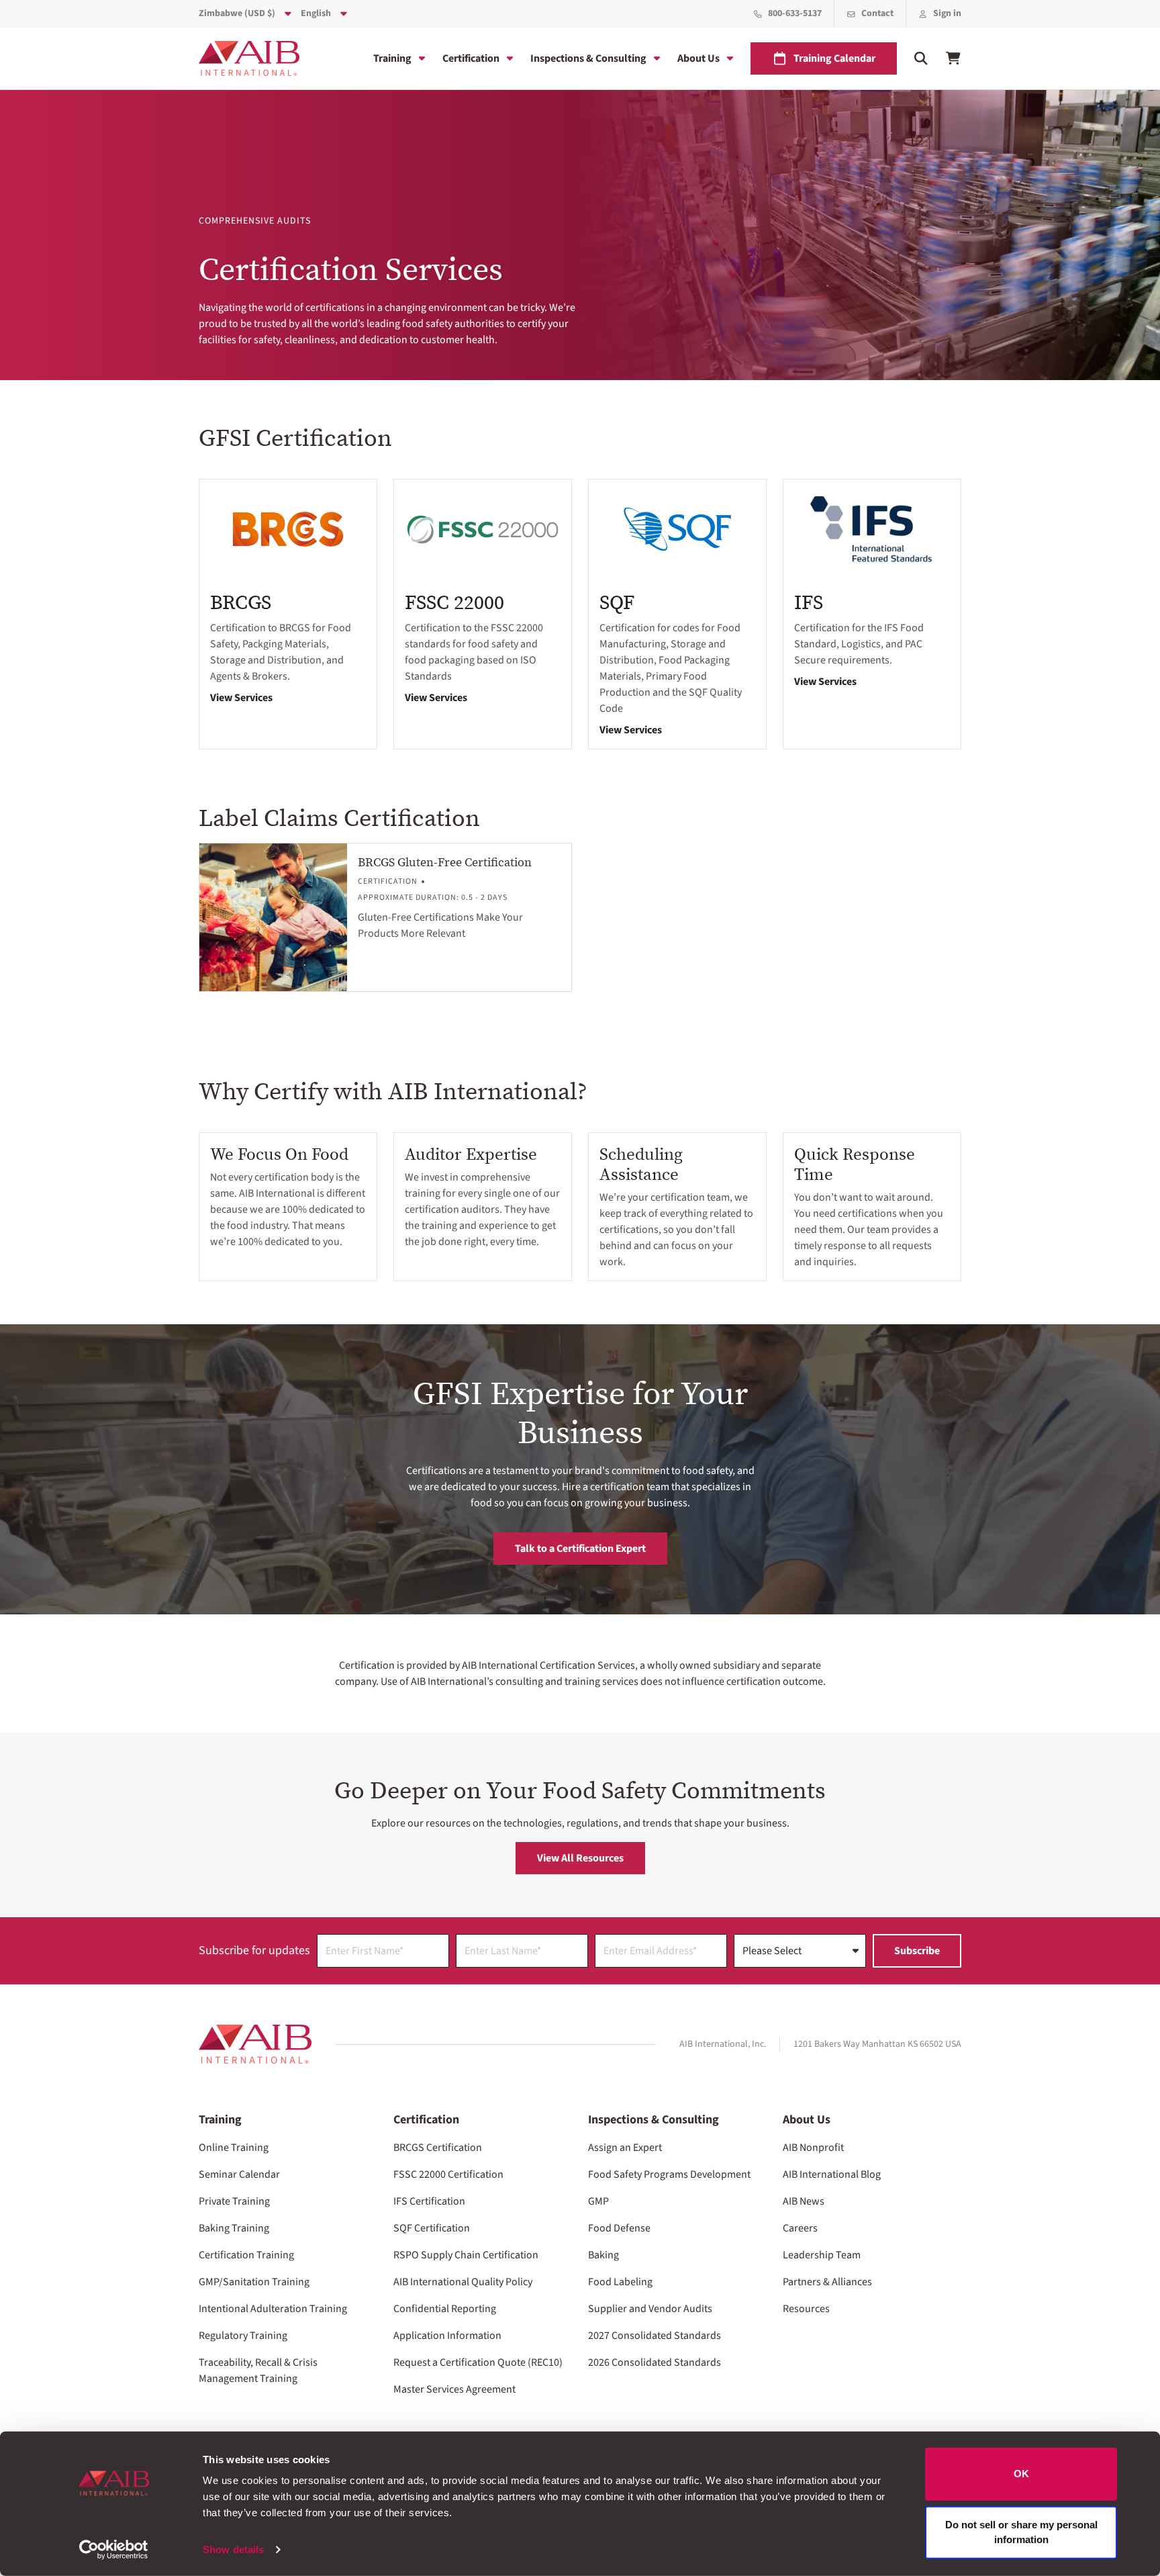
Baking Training (234, 2228)
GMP (598, 2201)
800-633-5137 (795, 13)
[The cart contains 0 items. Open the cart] (953, 58)
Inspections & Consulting (588, 58)
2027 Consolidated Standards (655, 2336)
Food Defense (619, 2228)
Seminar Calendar (239, 2174)
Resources (806, 2309)
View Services (241, 698)
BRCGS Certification (438, 2148)
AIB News (804, 2201)
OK (1021, 2474)
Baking (603, 2255)
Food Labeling (620, 2282)
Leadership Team (822, 2255)
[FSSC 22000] (483, 530)
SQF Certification (432, 2228)
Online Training (234, 2148)
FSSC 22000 (454, 602)
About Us (698, 58)
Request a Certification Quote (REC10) (478, 2362)
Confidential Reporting (445, 2309)
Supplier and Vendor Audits (650, 2309)
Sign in (947, 13)
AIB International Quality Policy (463, 2282)
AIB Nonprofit (813, 2148)
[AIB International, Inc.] (249, 58)
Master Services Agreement (454, 2389)
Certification (471, 58)
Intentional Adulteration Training (273, 2309)
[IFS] (872, 530)
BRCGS (241, 602)
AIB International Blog (832, 2174)
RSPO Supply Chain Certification (466, 2255)
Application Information (447, 2336)
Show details (233, 2549)
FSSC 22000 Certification (448, 2174)
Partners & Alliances (827, 2282)
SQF (617, 602)
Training (392, 58)
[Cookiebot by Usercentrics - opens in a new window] (114, 2550)
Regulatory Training (243, 2336)
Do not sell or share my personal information (1021, 2532)
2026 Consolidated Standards (655, 2362)
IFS (809, 602)
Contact (877, 13)
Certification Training (246, 2255)
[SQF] (677, 530)
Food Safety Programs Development (669, 2174)
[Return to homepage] (255, 2044)
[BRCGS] (288, 530)
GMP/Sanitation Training (254, 2282)
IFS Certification (429, 2201)
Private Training (234, 2201)
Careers (800, 2228)
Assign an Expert (625, 2148)
